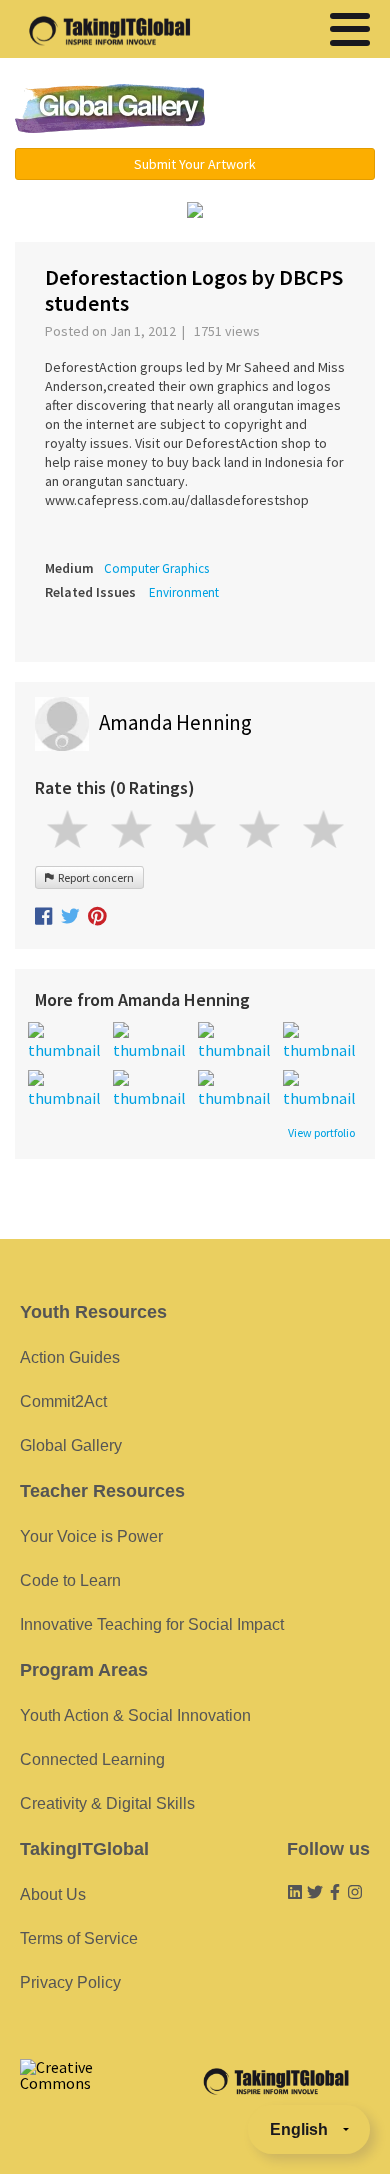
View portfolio (321, 1133)
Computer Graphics (156, 568)
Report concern (94, 877)
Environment (184, 592)
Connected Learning (92, 1759)
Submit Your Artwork (195, 164)
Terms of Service (79, 1938)
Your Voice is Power (91, 1536)
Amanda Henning (175, 722)
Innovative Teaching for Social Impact (152, 1624)
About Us (53, 1894)
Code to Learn (70, 1580)
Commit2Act (63, 1401)
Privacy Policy (70, 1982)
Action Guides (70, 1357)
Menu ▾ (302, 110)
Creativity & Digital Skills (107, 1803)
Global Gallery (110, 108)
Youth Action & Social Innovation (135, 1715)
